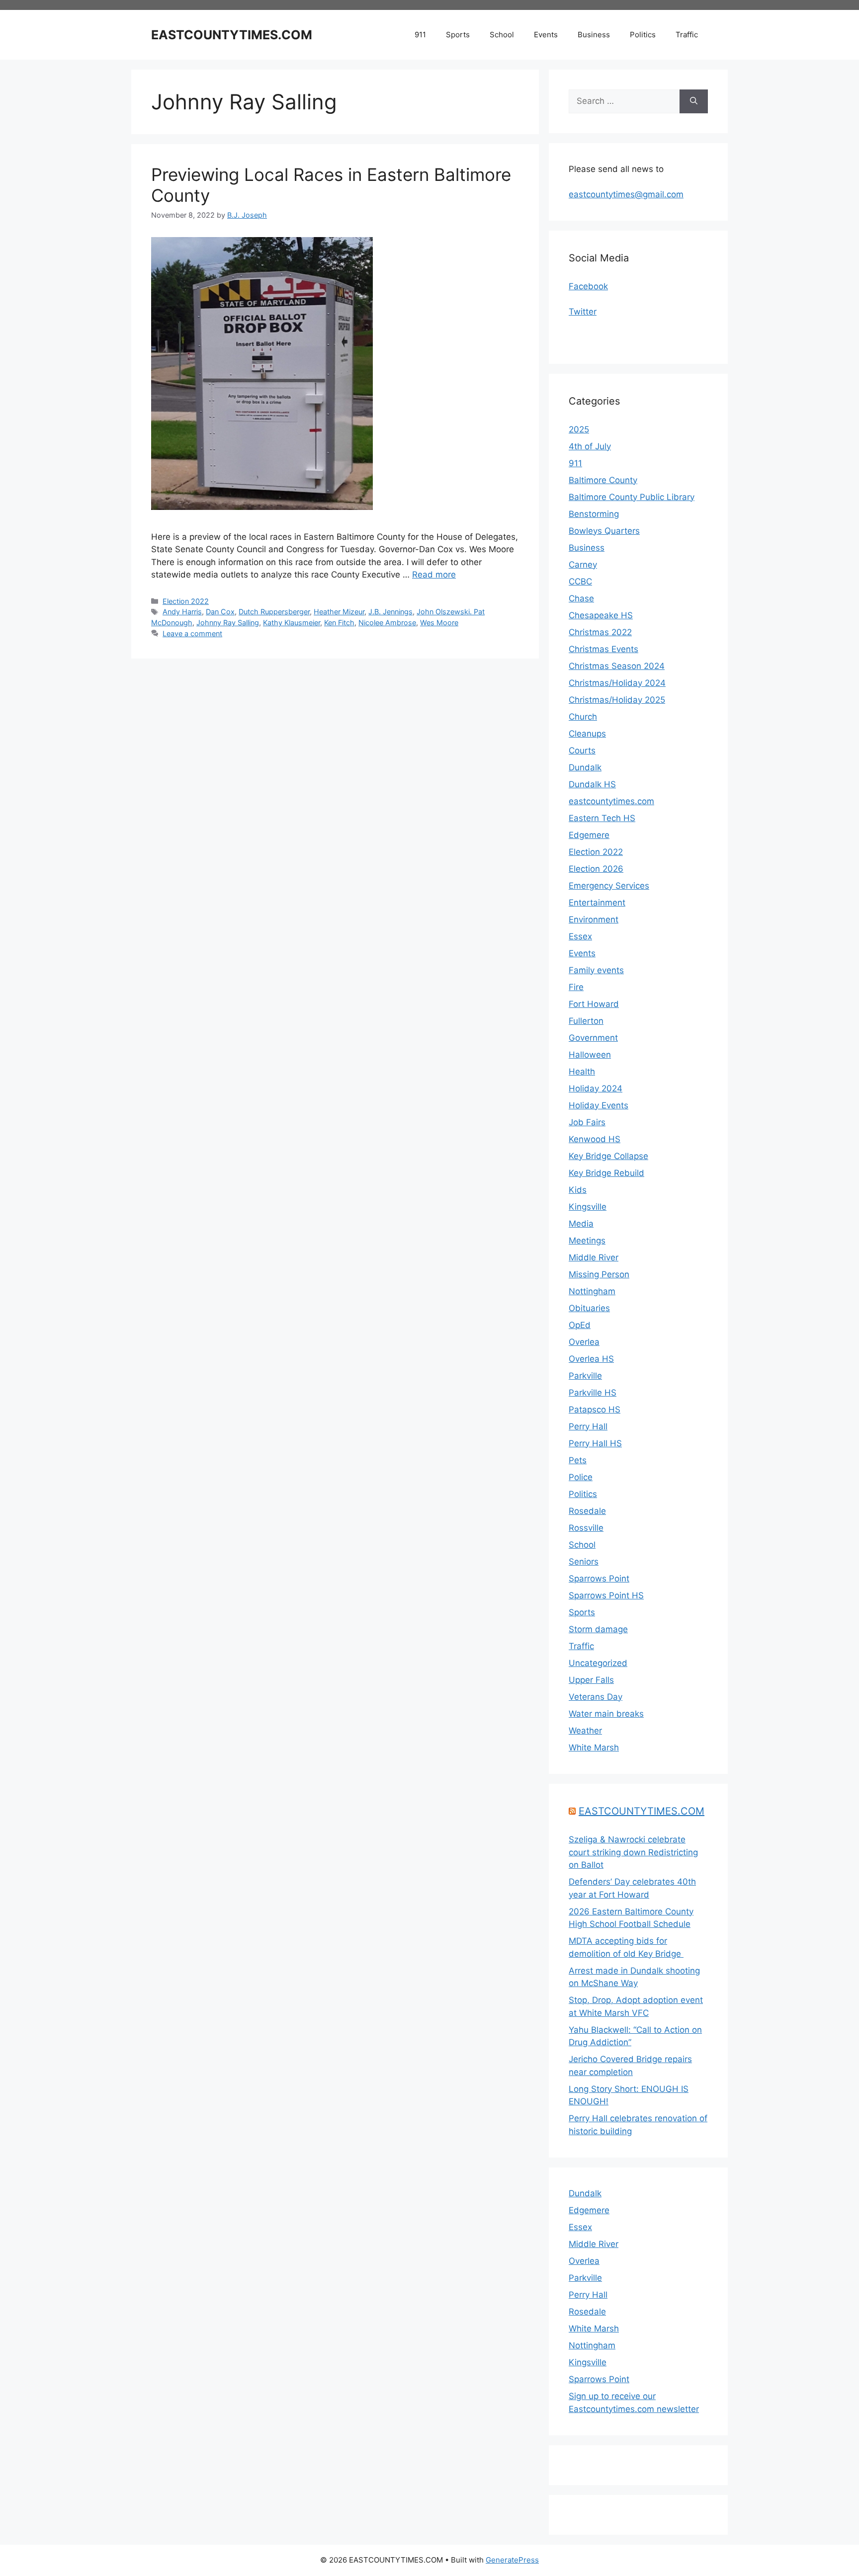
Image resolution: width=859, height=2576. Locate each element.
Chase (581, 598)
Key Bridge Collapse (608, 1156)
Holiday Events (599, 1105)
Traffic (687, 35)
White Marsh (594, 1747)
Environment (594, 919)
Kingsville (588, 1207)
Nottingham (592, 1291)
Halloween (590, 1055)
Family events (596, 970)
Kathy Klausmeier (292, 623)
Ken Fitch (339, 623)
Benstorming (594, 514)
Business (594, 35)
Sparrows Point (599, 1579)
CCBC (580, 582)
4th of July (590, 446)
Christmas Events (603, 649)
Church (583, 717)
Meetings (587, 1241)
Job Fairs (587, 1122)
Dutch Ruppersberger (274, 612)
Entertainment (597, 903)
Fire (576, 987)
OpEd (580, 1325)
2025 (579, 429)
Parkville (585, 1376)
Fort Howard (594, 1004)
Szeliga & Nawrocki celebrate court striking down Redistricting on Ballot (633, 1852)
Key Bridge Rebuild (606, 1173)
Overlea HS (591, 1359)
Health (582, 1072)
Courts (582, 750)
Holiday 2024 (596, 1088)
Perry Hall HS (595, 1443)
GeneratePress (512, 2560)
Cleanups (587, 734)
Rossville (586, 1528)
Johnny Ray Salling (228, 623)
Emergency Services (609, 886)
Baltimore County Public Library (632, 497)
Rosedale (587, 1511)
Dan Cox (220, 612)
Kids (578, 1190)
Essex (580, 936)
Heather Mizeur (339, 612)
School (502, 35)
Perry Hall (588, 1426)
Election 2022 (186, 601)
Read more (434, 575)
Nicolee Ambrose (387, 623)
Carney (583, 565)
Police (581, 1477)
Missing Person (599, 1274)
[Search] (694, 101)
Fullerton (586, 1021)
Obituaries (589, 1308)
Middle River (594, 1257)
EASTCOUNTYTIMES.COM (232, 35)
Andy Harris (182, 612)
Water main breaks (606, 1714)
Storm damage (598, 1629)
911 (420, 35)
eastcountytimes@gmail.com (626, 194)
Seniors (584, 1562)
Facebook (588, 286)
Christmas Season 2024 (617, 666)
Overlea (584, 1342)
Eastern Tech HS (602, 818)
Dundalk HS (592, 784)
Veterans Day (596, 1697)
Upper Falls (591, 1680)
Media (581, 1224)
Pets (578, 1460)
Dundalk (585, 767)
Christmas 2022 (600, 632)
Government (593, 1038)
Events (546, 35)
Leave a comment (192, 633)
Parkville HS (593, 1393)
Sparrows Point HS (606, 1595)
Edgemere (589, 835)
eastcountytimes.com (611, 801)
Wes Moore (439, 623)
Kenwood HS (595, 1139)
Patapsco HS (595, 1410)
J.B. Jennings (390, 612)
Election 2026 (596, 869)
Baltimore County (603, 480)
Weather (585, 1731)
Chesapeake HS (601, 615)
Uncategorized (598, 1663)
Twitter (583, 312)
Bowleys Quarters (604, 531)
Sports (458, 35)
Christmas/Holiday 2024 (617, 683)
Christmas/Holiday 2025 (617, 700)
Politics (643, 35)
